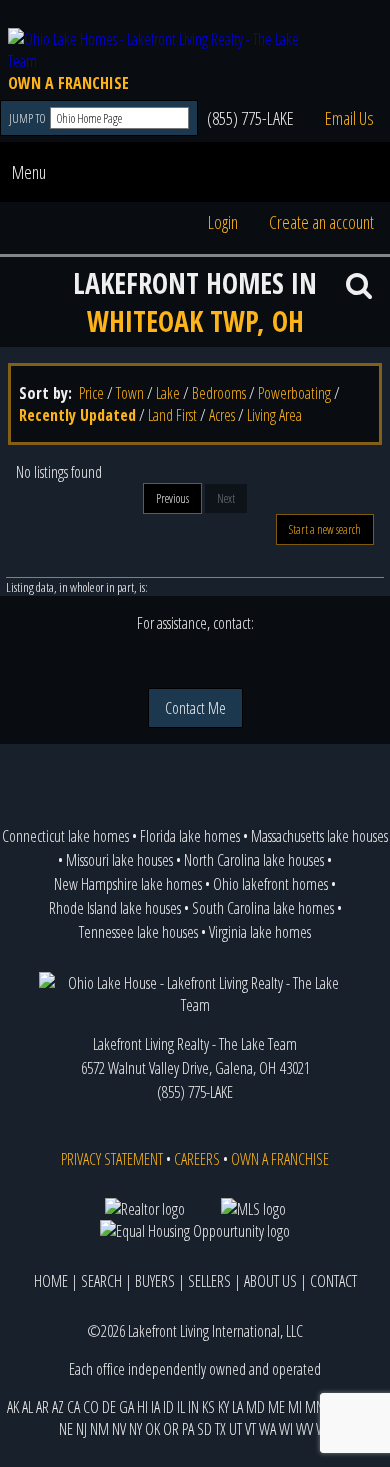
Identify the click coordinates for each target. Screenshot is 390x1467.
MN (314, 1407)
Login (223, 222)
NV (119, 1429)
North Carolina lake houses (254, 860)
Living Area (274, 415)
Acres (222, 415)
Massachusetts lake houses (319, 836)
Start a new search (325, 529)
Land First (172, 415)
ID (168, 1407)
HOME (51, 1281)
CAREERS (197, 1159)
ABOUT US (270, 1281)
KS (208, 1407)
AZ (58, 1407)
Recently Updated (77, 415)
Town (130, 393)
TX (220, 1429)
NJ (81, 1429)
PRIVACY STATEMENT (112, 1159)
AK (13, 1407)
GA (126, 1407)
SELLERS (209, 1281)
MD (255, 1407)
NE (66, 1429)
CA (73, 1407)
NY (135, 1429)
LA (237, 1407)
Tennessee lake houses (138, 932)
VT (250, 1429)
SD (204, 1429)
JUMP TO (28, 118)
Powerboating (294, 393)
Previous (172, 498)
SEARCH (101, 1281)
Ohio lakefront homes (270, 884)
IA (155, 1407)
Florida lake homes (190, 836)
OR (171, 1429)
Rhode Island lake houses (115, 908)
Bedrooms (219, 393)
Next (226, 498)
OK (152, 1429)
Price (91, 393)
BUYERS (155, 1281)
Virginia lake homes (260, 932)
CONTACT (333, 1281)
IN (193, 1407)
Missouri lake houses (119, 860)
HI (142, 1407)
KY (223, 1407)
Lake (168, 393)
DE (109, 1407)
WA (267, 1429)
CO (91, 1407)
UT (235, 1429)
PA (188, 1429)
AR (42, 1407)
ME (276, 1407)
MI (295, 1407)
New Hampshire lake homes (128, 884)
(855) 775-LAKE (250, 118)
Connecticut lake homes (65, 836)
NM (99, 1429)
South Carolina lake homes (263, 908)
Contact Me (195, 708)
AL (27, 1407)
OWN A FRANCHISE (68, 83)
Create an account (321, 222)
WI (286, 1429)
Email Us (349, 118)
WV (304, 1429)
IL (181, 1407)
